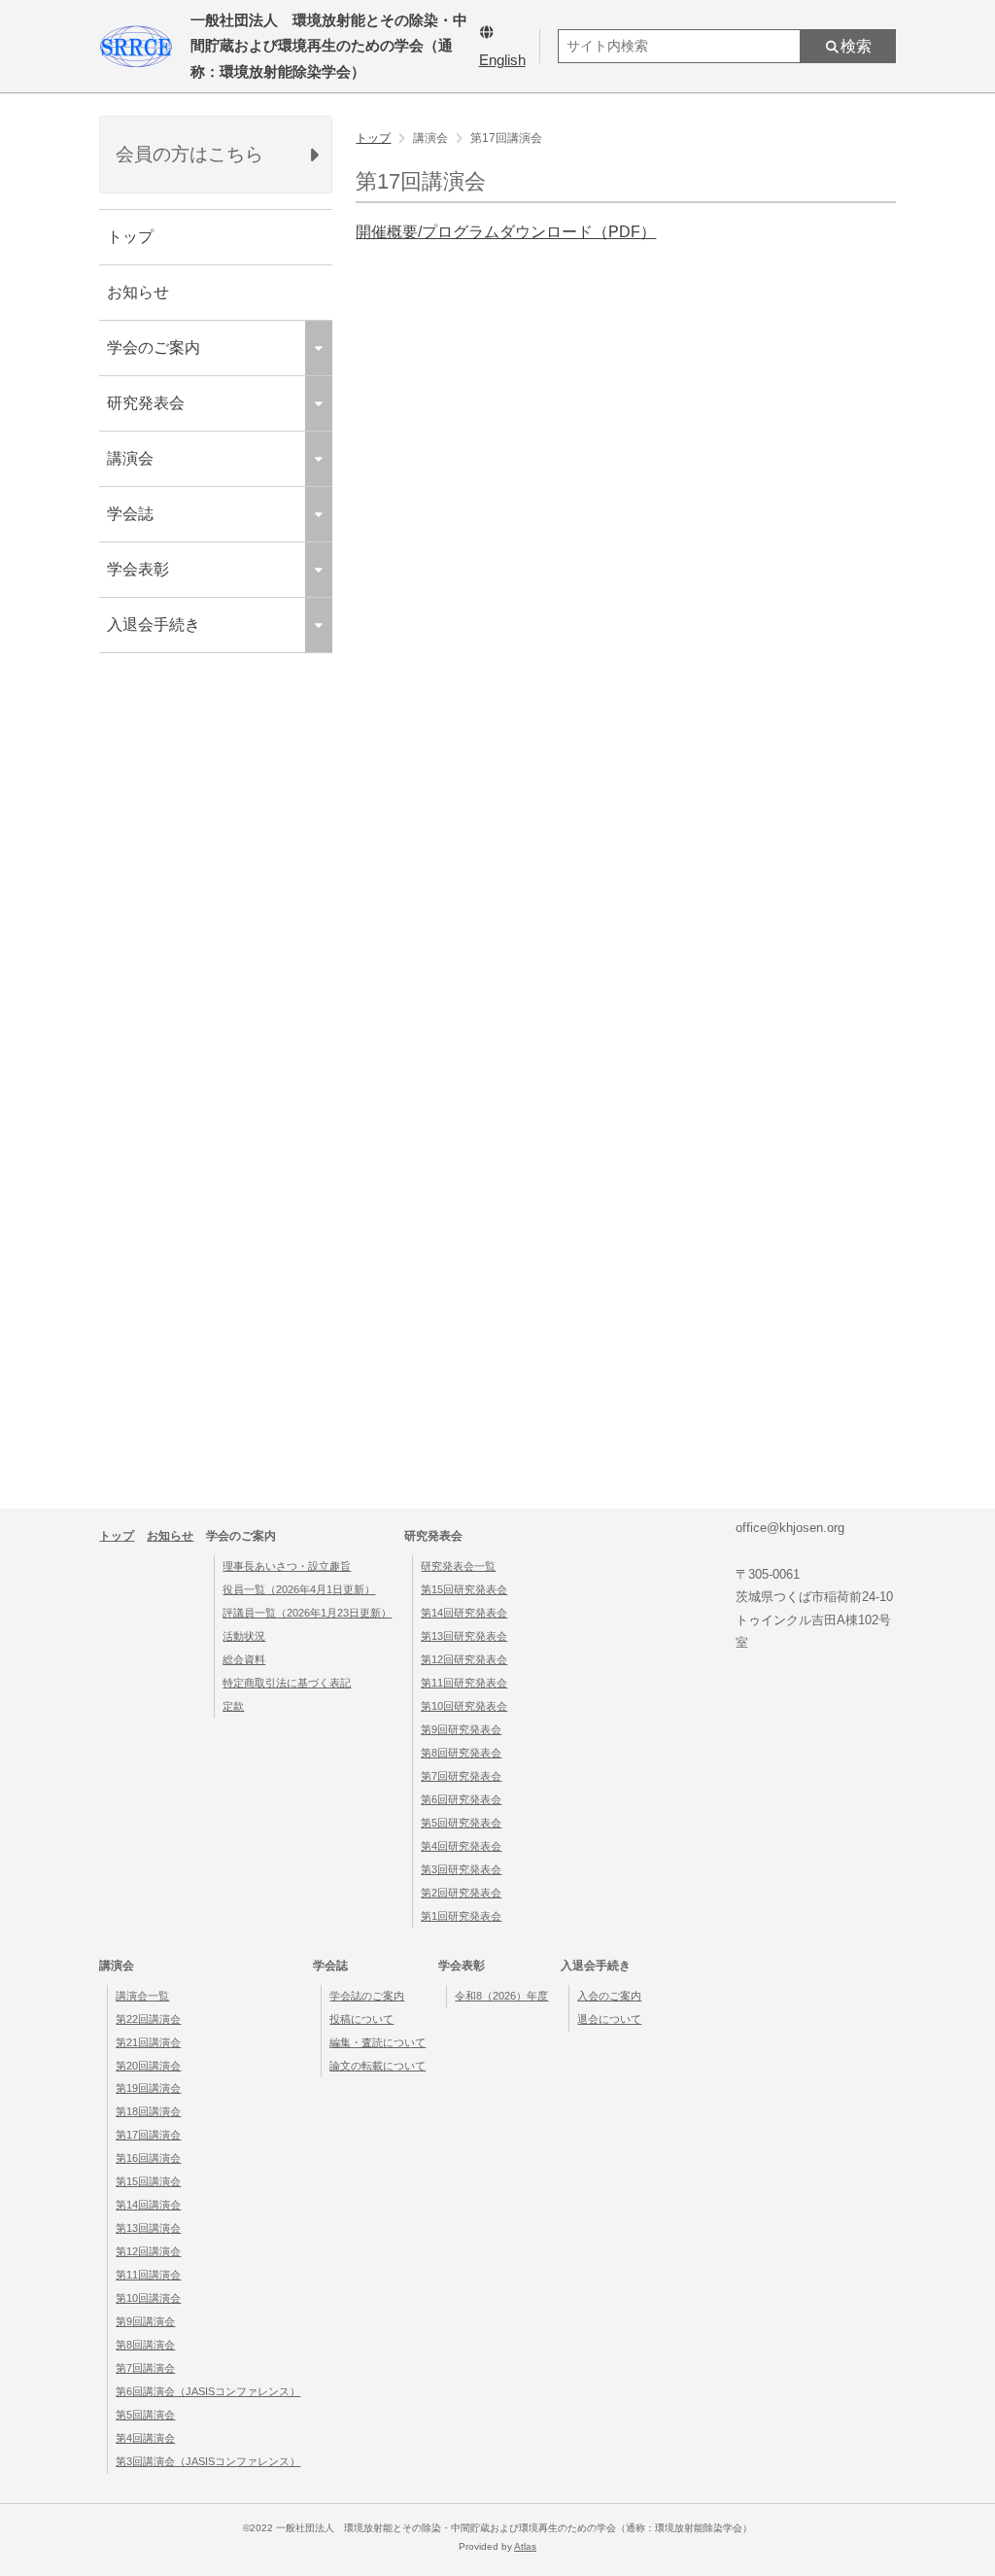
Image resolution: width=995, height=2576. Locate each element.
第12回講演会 (148, 2251)
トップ (130, 237)
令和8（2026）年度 (501, 1996)
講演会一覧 (142, 1996)
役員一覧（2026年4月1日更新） (299, 1589)
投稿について (361, 2019)
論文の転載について (377, 2066)
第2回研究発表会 (461, 1893)
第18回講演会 (148, 2111)
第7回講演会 (145, 2368)
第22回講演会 (148, 2019)
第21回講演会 (148, 2042)
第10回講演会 (148, 2298)
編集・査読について (377, 2042)
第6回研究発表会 (461, 1799)
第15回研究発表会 (464, 1589)
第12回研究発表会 (464, 1659)
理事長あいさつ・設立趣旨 (287, 1566)
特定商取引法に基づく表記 (287, 1683)
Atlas (525, 2546)
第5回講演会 (145, 2415)
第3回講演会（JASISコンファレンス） (208, 2461)
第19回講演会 (148, 2088)
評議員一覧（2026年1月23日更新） (307, 1613)
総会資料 (244, 1659)
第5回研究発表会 (461, 1823)
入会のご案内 (609, 1996)
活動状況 (244, 1636)
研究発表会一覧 (458, 1566)
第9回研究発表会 (461, 1729)
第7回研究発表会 (461, 1776)
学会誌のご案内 (367, 1996)
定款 (233, 1706)
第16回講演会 (148, 2158)
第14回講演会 (148, 2205)
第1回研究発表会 (461, 1916)
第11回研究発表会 (464, 1683)
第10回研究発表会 (464, 1706)
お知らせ (138, 292)
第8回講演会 (145, 2345)
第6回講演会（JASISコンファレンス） (208, 2391)
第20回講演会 (148, 2066)
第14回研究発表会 (464, 1613)
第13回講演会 (148, 2228)
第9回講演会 (145, 2321)
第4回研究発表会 (461, 1846)
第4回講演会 (145, 2438)
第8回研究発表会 (461, 1753)
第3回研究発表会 (461, 1869)
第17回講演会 (148, 2135)
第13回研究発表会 (464, 1636)
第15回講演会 (148, 2181)
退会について (609, 2019)
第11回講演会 (148, 2275)
